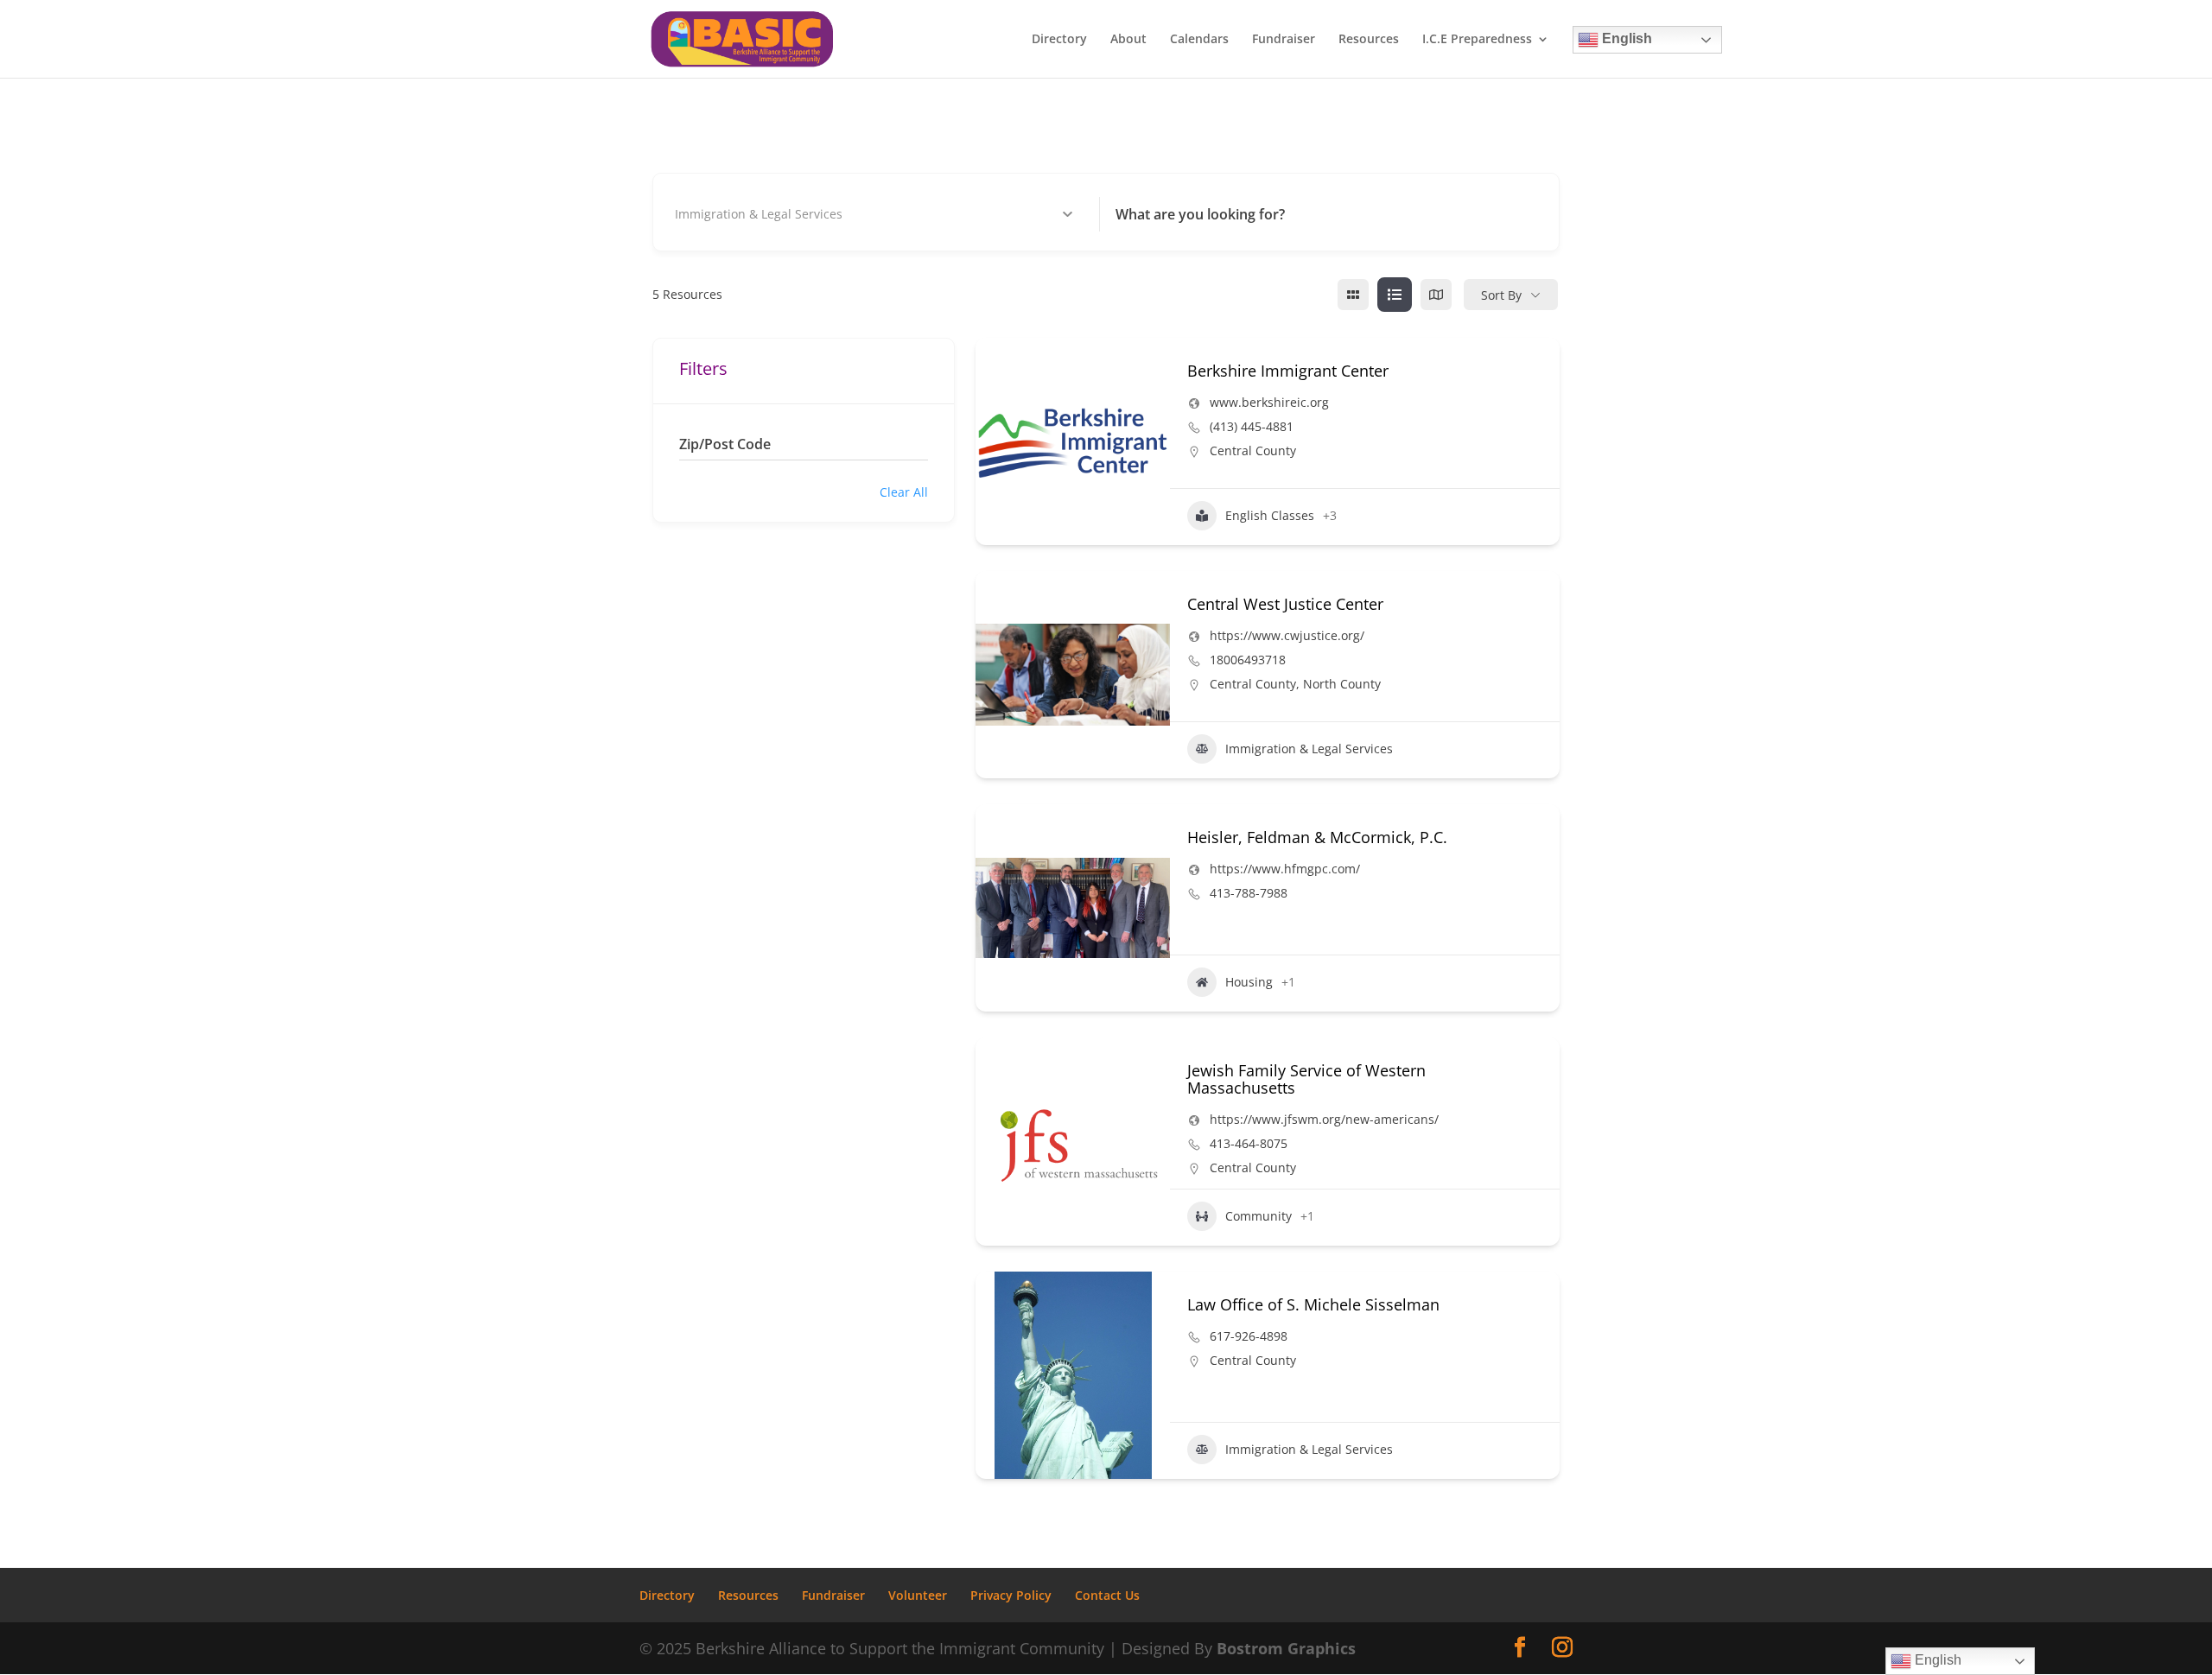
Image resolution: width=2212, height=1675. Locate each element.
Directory (1059, 40)
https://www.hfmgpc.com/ (1285, 869)
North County (1342, 684)
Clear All (904, 492)
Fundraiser (1284, 40)
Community (1259, 1216)
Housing (1249, 982)
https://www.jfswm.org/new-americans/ (1324, 1120)
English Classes (1270, 515)
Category (705, 214)
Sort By (1501, 295)
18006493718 (1248, 660)
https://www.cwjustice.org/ (1287, 636)
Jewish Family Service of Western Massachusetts (1306, 1079)
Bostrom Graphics (1286, 1648)
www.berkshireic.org (1269, 403)
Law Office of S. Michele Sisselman (1313, 1304)
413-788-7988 (1249, 893)
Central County (1253, 450)
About (1128, 40)
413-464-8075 (1249, 1144)
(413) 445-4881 (1252, 427)
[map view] (1436, 295)
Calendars (1199, 40)
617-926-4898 (1249, 1336)
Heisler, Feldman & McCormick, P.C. (1317, 837)
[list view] (1395, 295)
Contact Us (1107, 1595)
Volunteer (918, 1595)
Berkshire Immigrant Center (1288, 371)
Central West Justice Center (1285, 604)
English (1625, 38)
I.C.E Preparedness (1477, 40)
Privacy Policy (1011, 1595)
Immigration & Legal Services (1309, 749)
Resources (1369, 40)
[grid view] (1353, 295)
